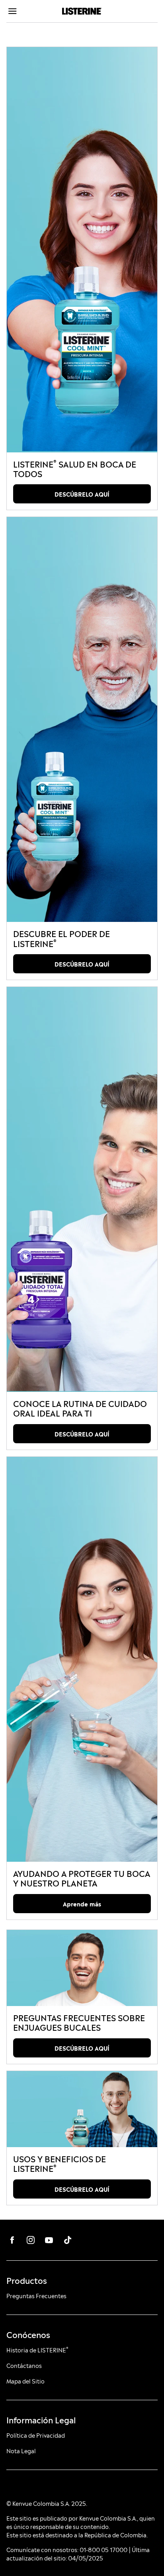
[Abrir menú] (25, 11)
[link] (82, 250)
